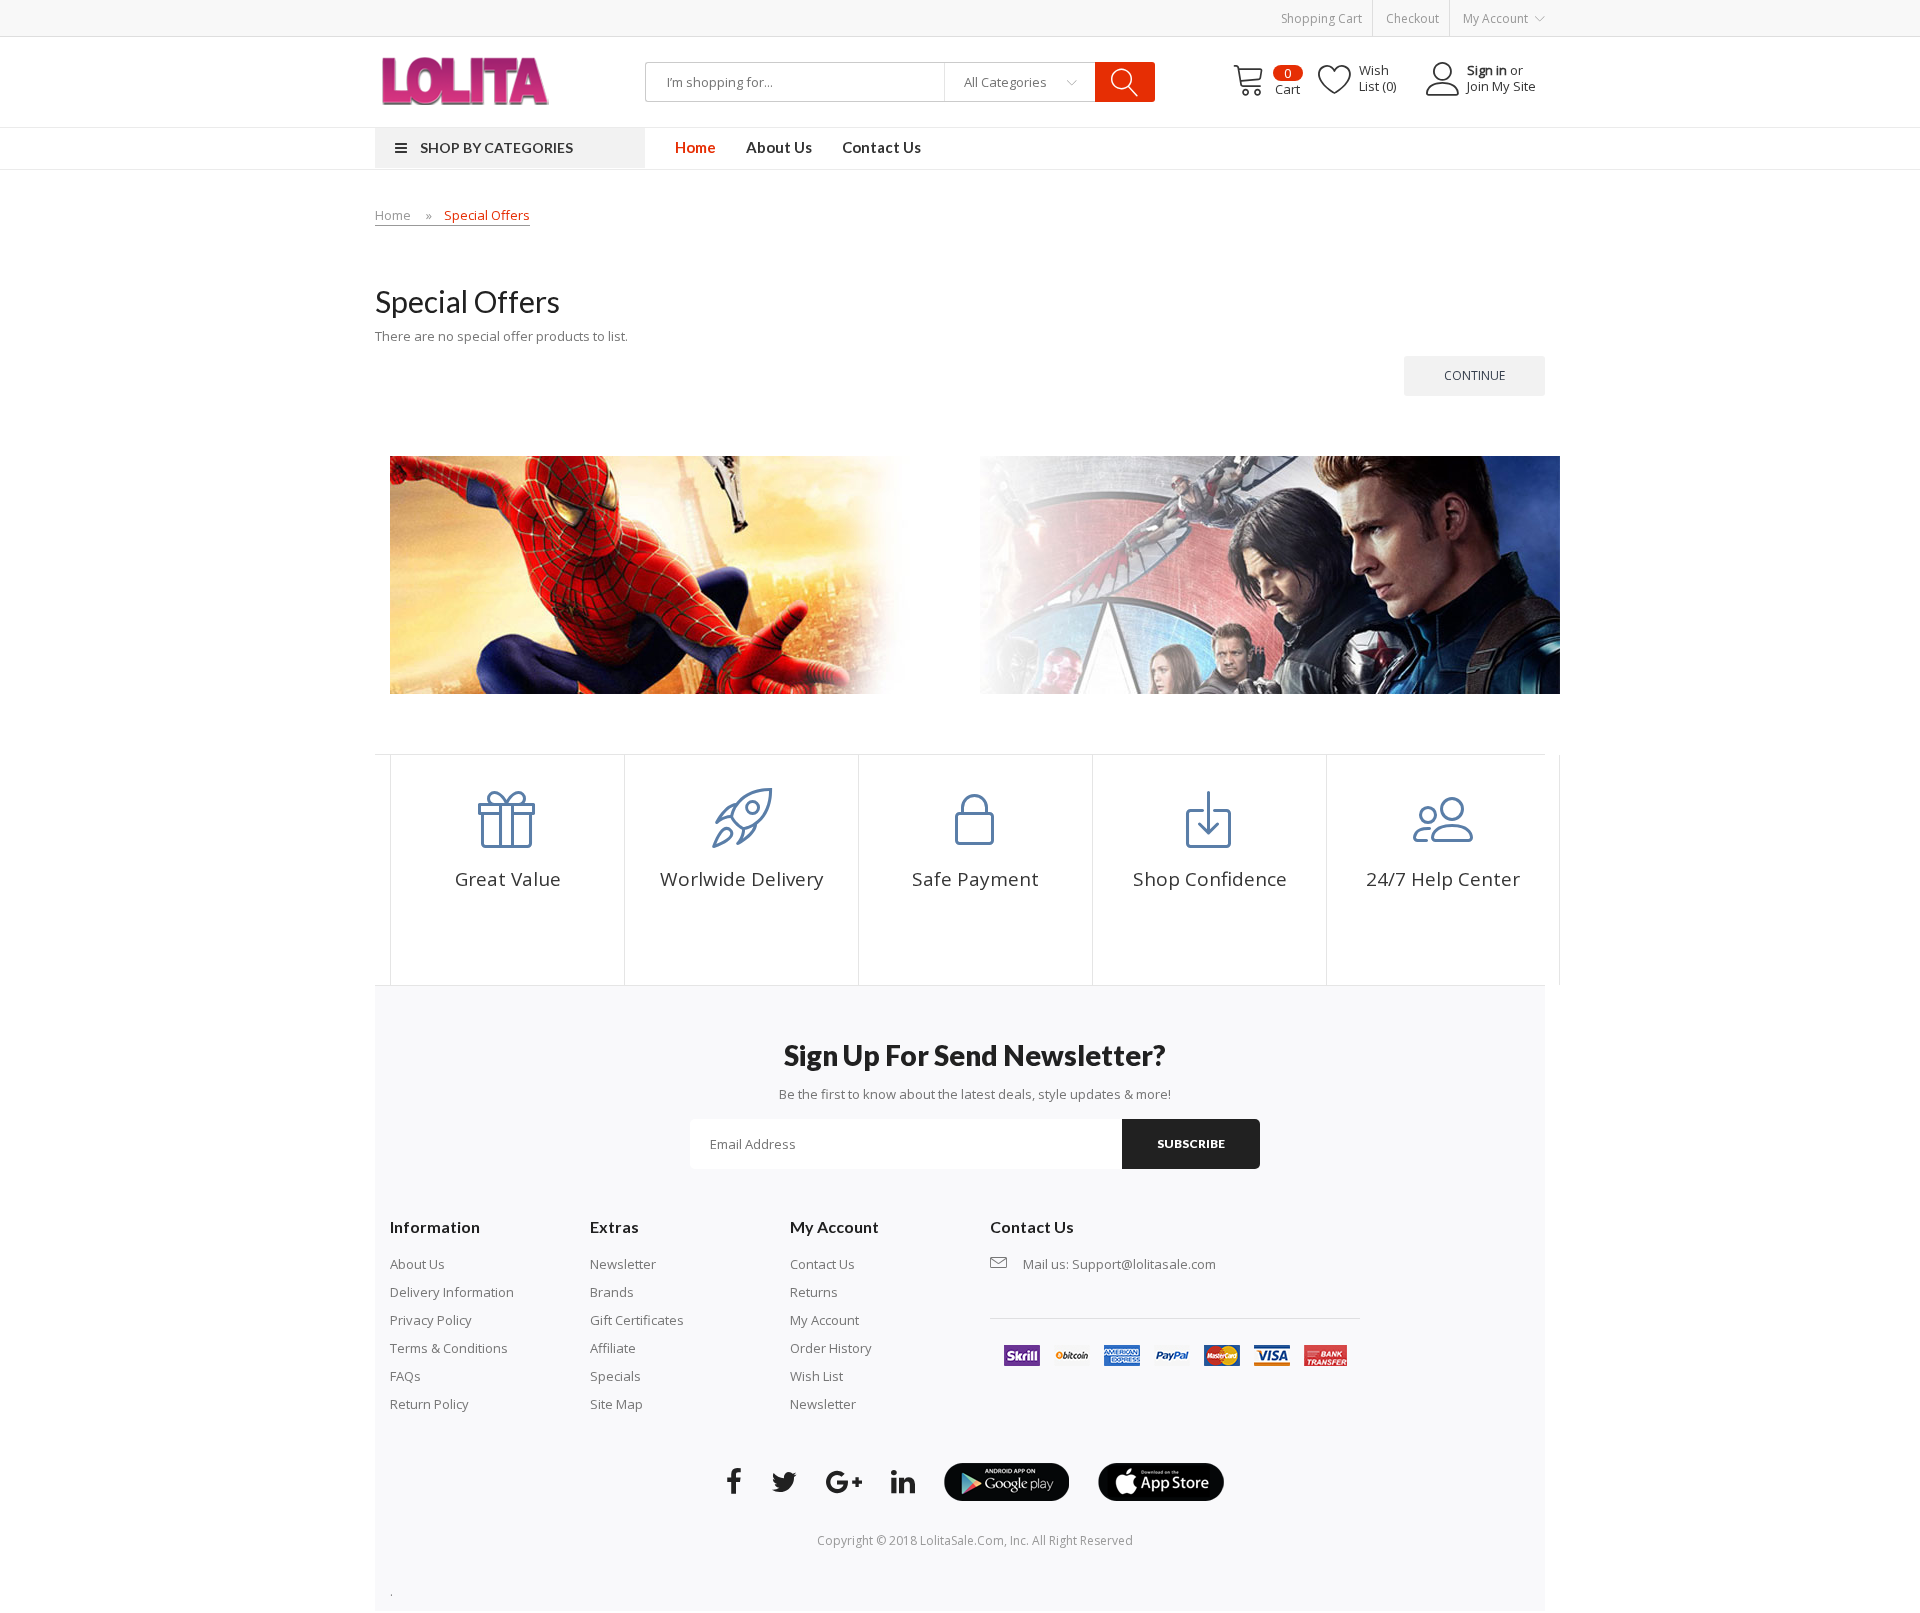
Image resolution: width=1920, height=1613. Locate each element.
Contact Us (822, 1264)
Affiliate (613, 1348)
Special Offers (487, 215)
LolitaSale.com (962, 1540)
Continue (1474, 375)
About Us (417, 1264)
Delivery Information (452, 1292)
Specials (615, 1376)
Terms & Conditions (449, 1348)
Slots (646, 1591)
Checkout (1412, 18)
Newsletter (623, 1264)
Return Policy (429, 1404)
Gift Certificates (637, 1320)
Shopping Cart (1321, 18)
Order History (831, 1348)
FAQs (405, 1376)
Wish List (816, 1376)
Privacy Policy (431, 1320)
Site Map (616, 1404)
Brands (612, 1292)
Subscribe (1191, 1143)
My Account (824, 1320)
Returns (814, 1292)
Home (393, 215)
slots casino (595, 1591)
